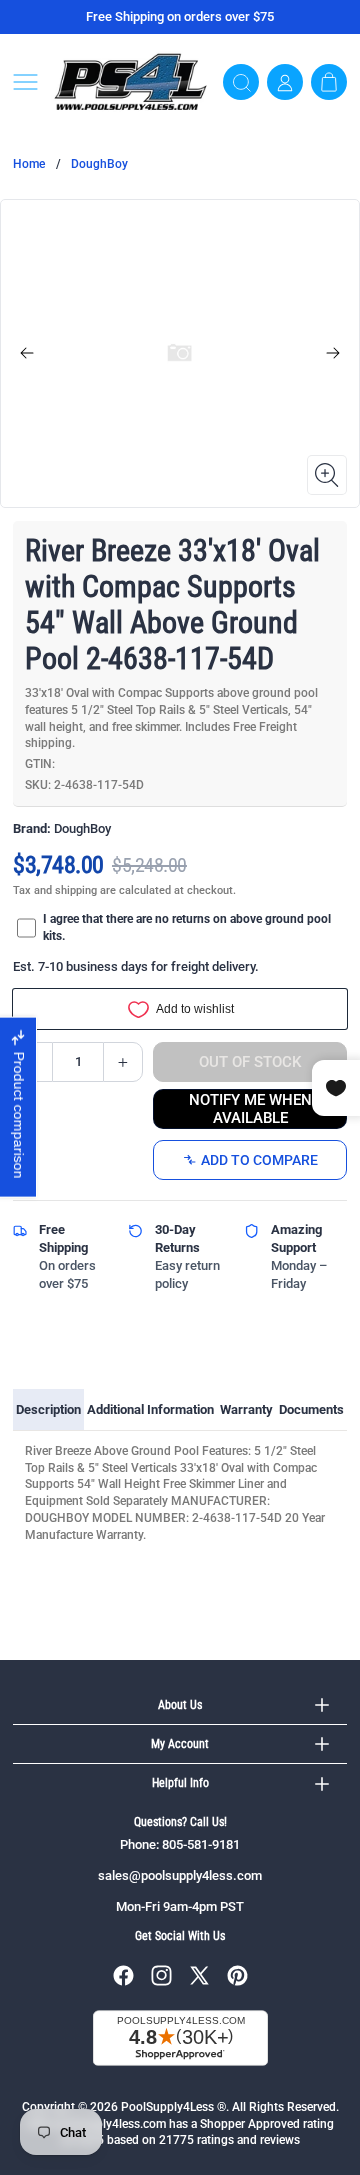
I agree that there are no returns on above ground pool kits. (187, 927)
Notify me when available (250, 1109)
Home (29, 164)
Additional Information (150, 1409)
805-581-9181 (201, 1844)
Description (48, 1409)
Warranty (246, 1409)
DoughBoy (99, 164)
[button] (25, 82)
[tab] (48, 1410)
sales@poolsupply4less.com (180, 1875)
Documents (311, 1409)
